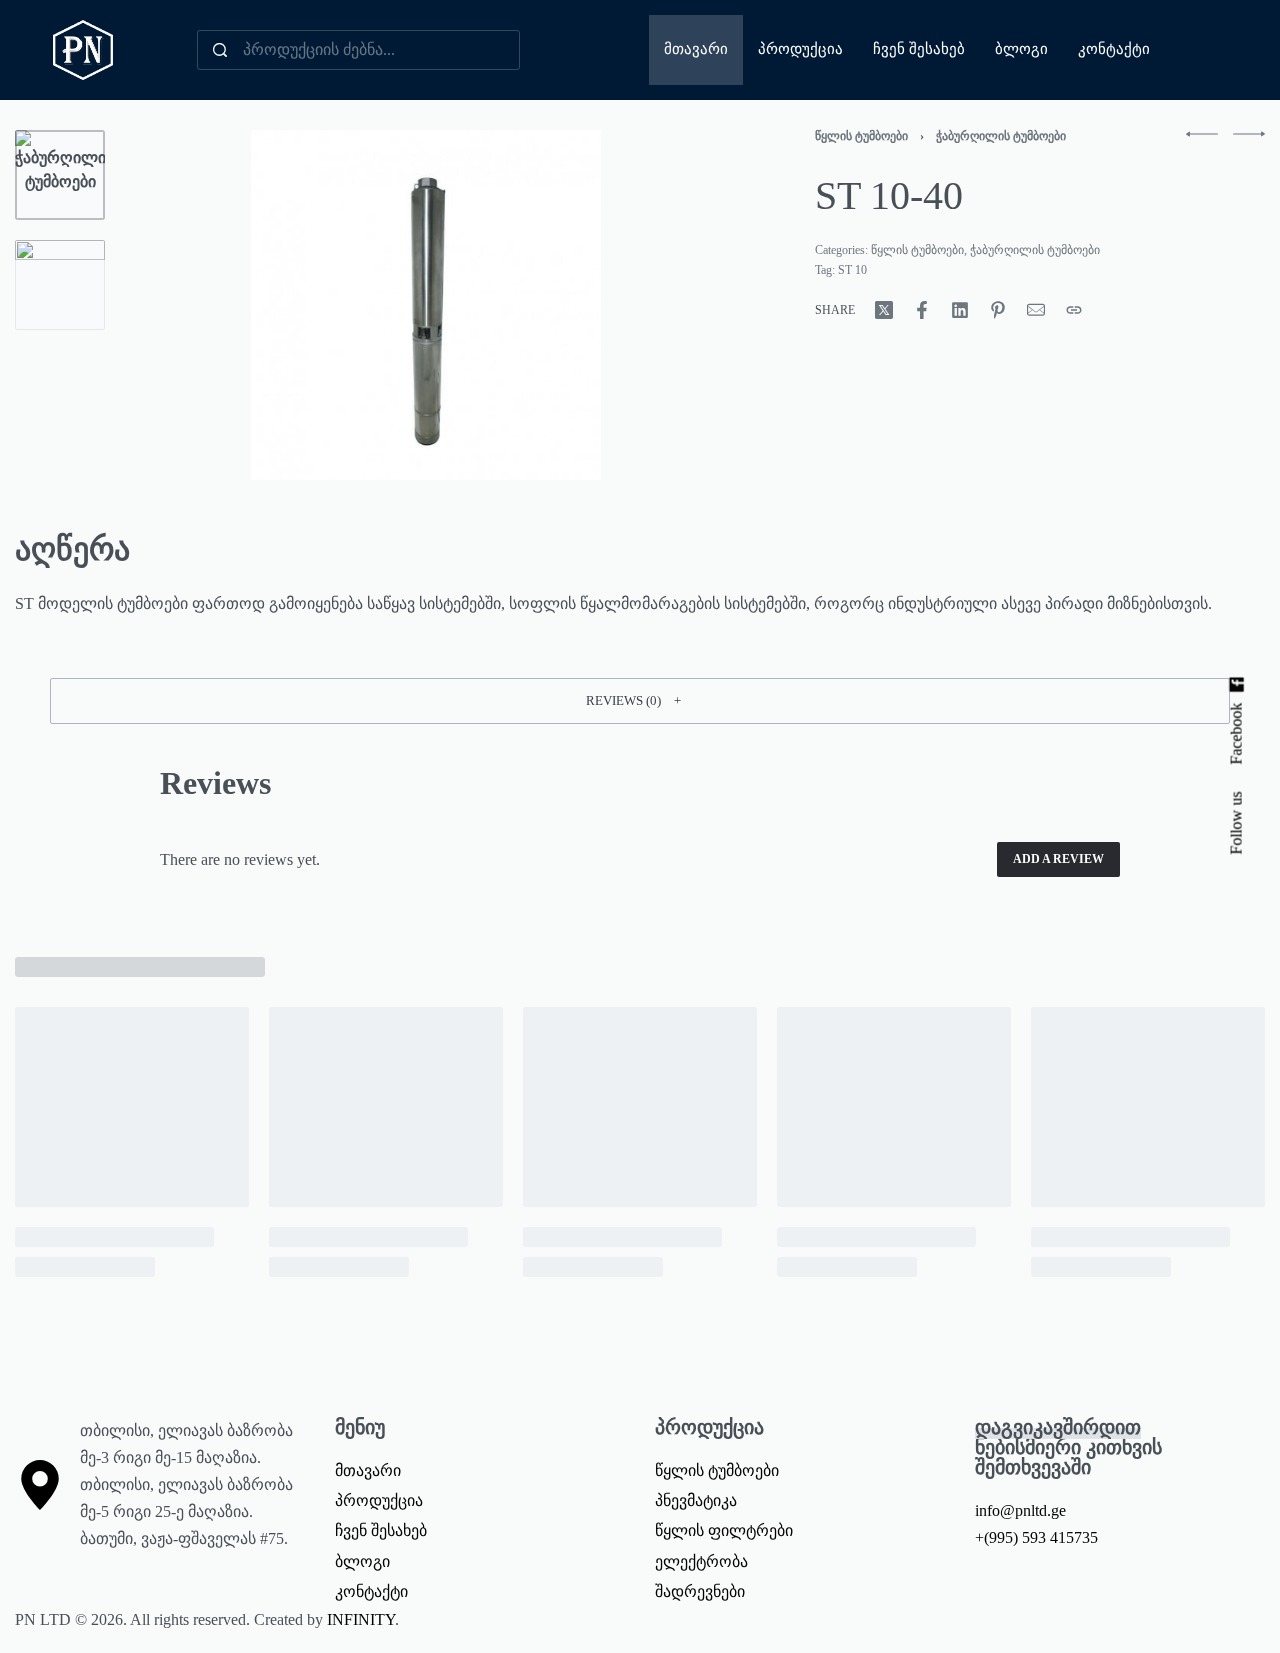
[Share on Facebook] (922, 310)
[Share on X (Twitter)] (884, 310)
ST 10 (852, 270)
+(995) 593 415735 (1036, 1537)
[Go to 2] (60, 285)
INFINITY (361, 1619)
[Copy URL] (1074, 310)
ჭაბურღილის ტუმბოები (1001, 136)
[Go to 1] (60, 175)
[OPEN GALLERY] (426, 305)
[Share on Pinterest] (998, 310)
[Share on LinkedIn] (960, 310)
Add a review (1058, 859)
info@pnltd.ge (1020, 1510)
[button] (640, 701)
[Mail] (1036, 310)
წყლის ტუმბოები (861, 136)
